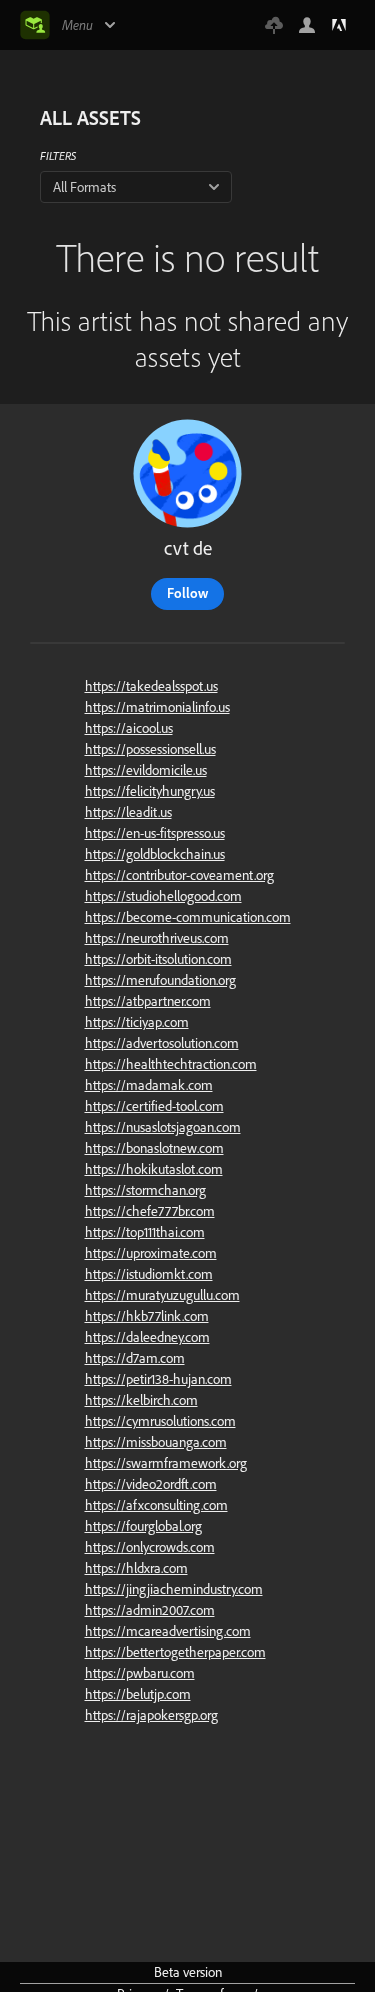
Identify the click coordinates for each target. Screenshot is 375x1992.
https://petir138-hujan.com (158, 1379)
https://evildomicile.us (146, 770)
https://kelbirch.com (141, 1400)
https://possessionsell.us (150, 749)
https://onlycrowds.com (150, 1547)
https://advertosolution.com (162, 1043)
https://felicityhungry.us (150, 791)
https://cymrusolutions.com (160, 1421)
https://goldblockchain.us (155, 854)
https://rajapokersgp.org (151, 1715)
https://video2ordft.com (151, 1484)
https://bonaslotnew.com (154, 1148)
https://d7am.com (135, 1358)
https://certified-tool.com (154, 1106)
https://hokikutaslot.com (154, 1169)
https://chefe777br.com (150, 1211)
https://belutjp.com (138, 1694)
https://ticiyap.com (137, 1022)
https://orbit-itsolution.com (158, 959)
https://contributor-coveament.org (179, 875)
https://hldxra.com (136, 1568)
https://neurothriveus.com (157, 938)
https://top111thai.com (145, 1232)
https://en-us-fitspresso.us (155, 833)
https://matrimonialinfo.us (157, 707)
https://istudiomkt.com (149, 1274)
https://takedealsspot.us (151, 686)
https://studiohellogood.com (163, 896)
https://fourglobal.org (143, 1526)
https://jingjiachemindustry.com (174, 1589)
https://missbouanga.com (156, 1442)
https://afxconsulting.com (156, 1505)
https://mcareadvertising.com (168, 1631)
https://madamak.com (149, 1085)
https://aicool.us (129, 728)
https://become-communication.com (188, 917)
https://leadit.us (128, 812)
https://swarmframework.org (166, 1463)
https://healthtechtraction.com (171, 1064)
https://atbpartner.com (148, 1001)
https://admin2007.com (150, 1610)
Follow (187, 593)
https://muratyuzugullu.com (162, 1295)
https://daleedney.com (147, 1337)
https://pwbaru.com (140, 1673)
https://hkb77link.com (147, 1316)
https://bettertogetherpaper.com (175, 1652)
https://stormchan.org (145, 1190)
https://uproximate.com (151, 1253)
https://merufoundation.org (160, 980)
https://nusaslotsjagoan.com (163, 1127)
